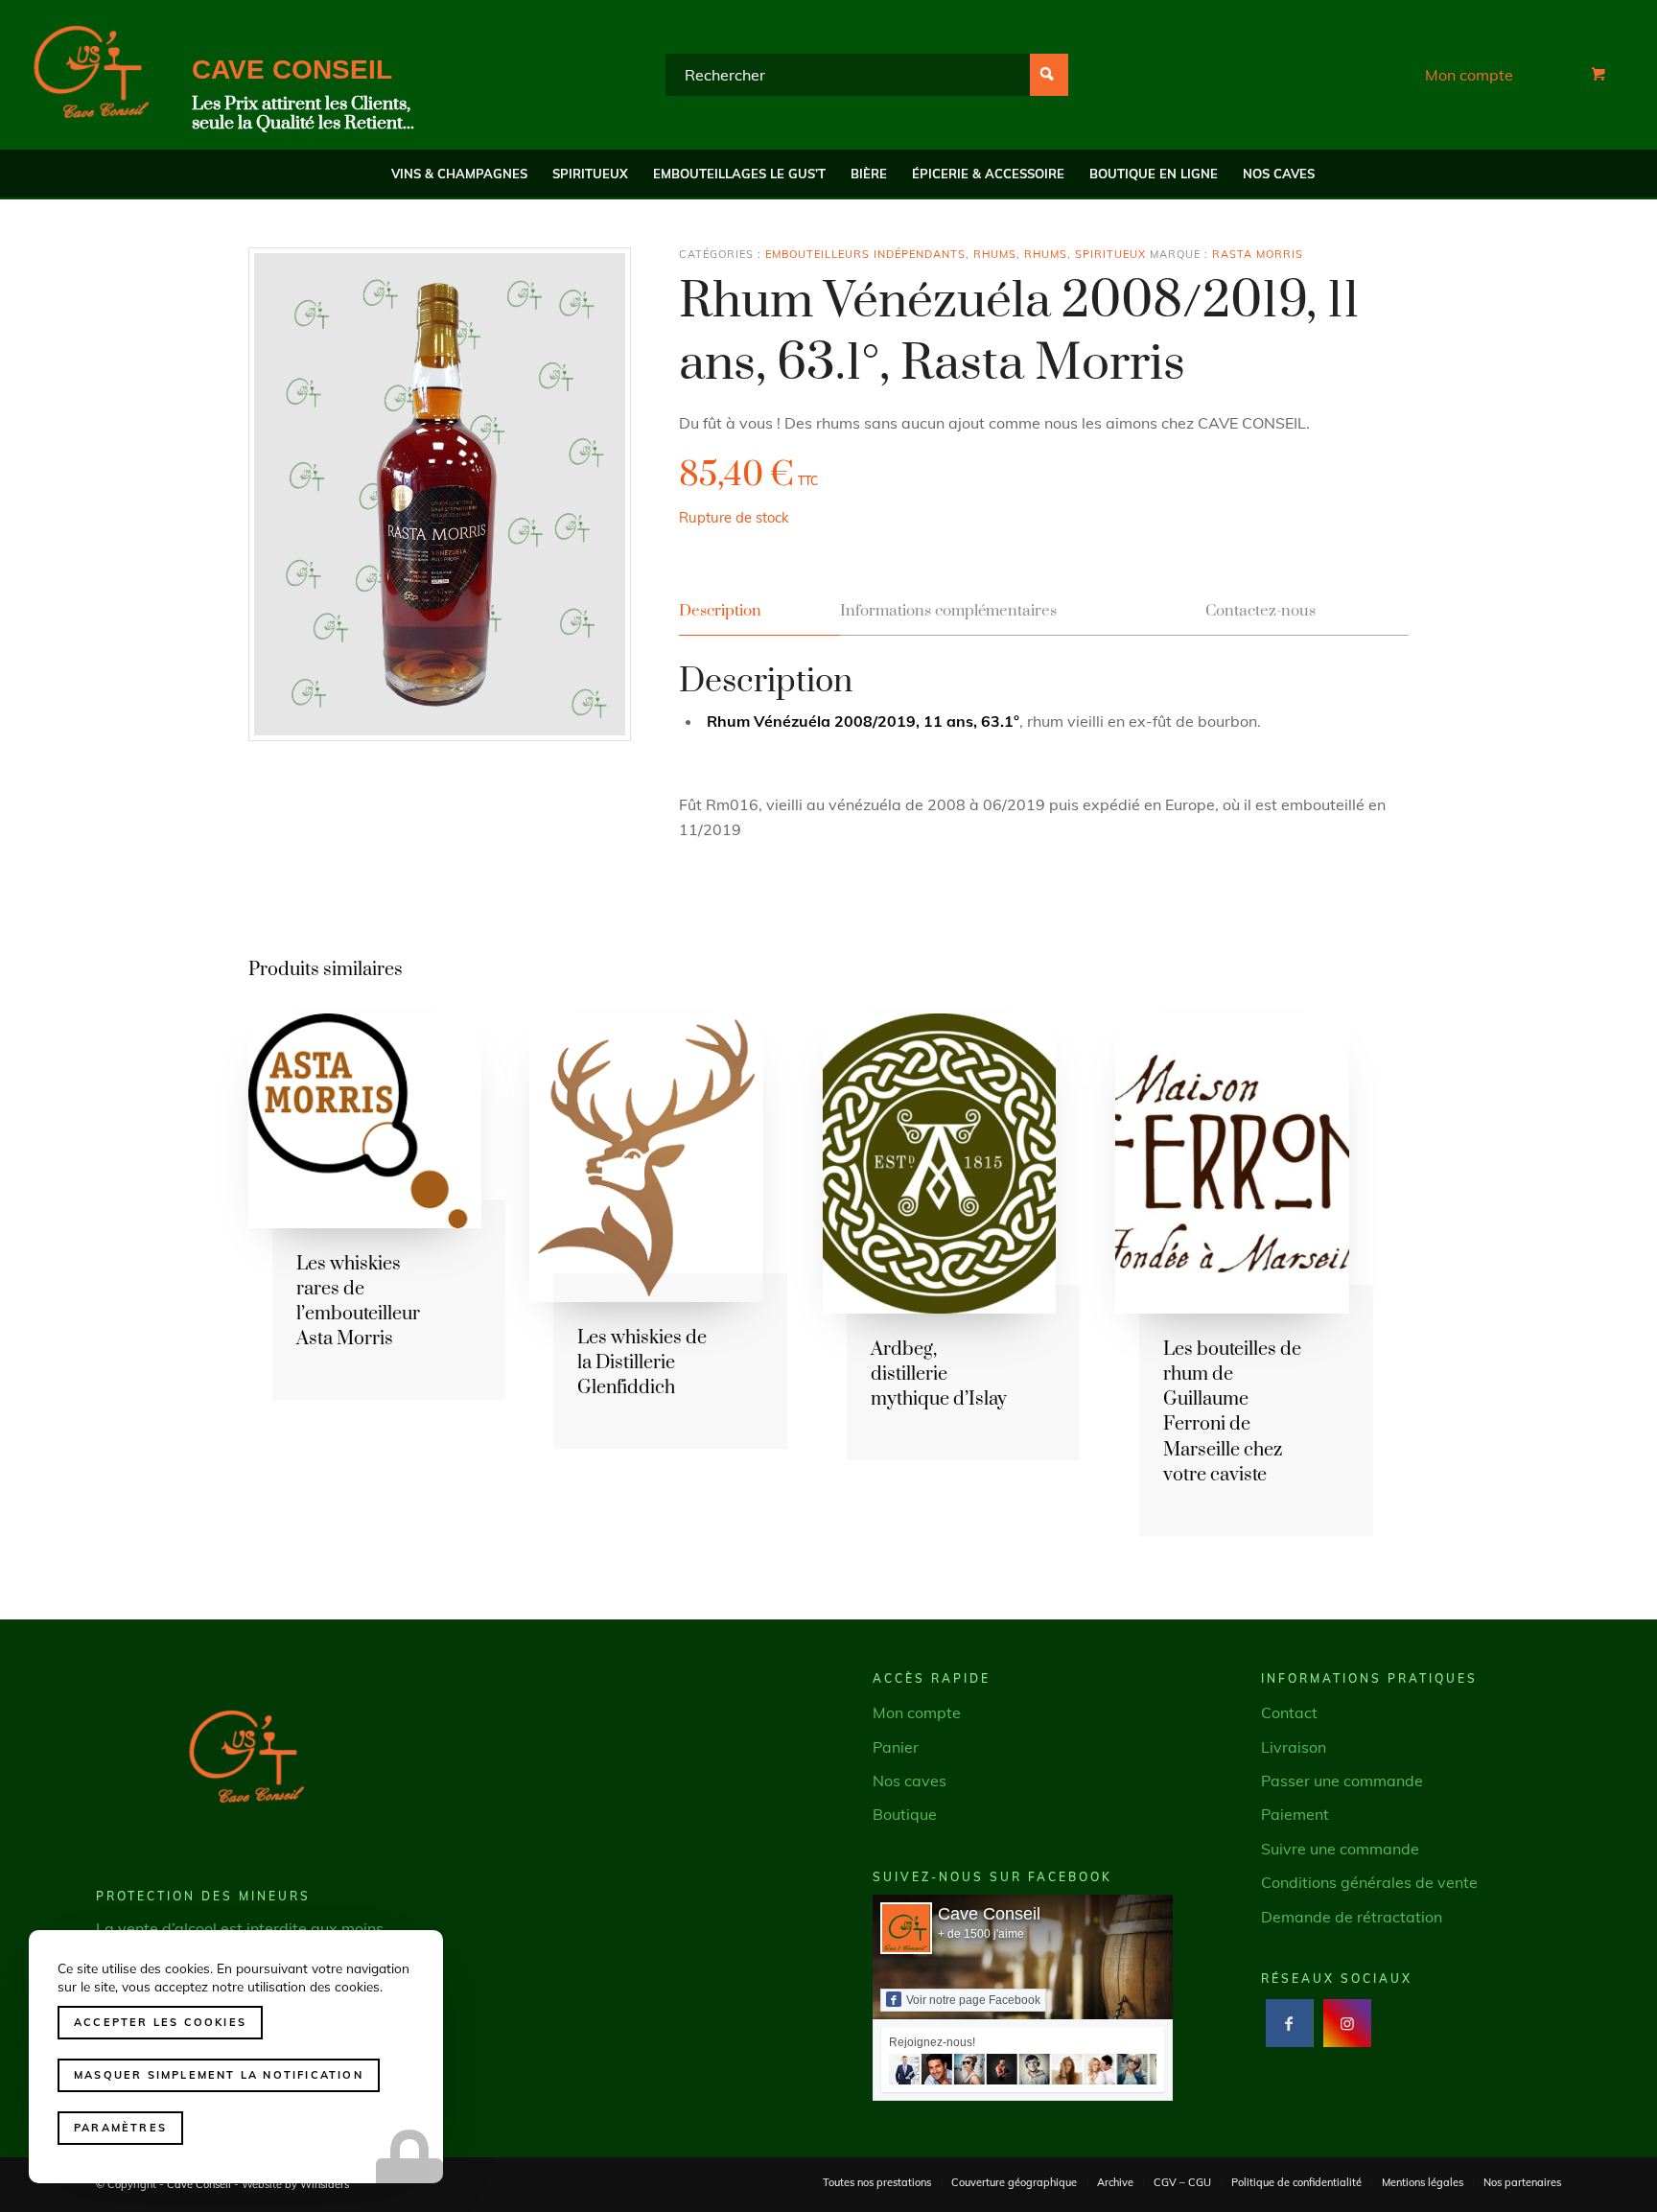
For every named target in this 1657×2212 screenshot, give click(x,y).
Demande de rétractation (1352, 1917)
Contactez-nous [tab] (1260, 611)
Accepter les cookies (160, 2022)
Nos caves (910, 1781)
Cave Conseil (989, 1914)
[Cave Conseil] (91, 75)
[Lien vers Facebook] (1289, 2023)
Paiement (1295, 1814)
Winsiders (325, 2184)
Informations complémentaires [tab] (948, 611)
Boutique (905, 1814)
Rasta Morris (1258, 254)
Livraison (1294, 1747)
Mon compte (1469, 75)
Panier (896, 1747)
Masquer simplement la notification (219, 2075)
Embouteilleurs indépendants (865, 254)
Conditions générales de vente (1369, 1882)
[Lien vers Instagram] (1347, 2023)
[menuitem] (459, 174)
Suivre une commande (1340, 1849)
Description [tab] (720, 611)
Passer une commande (1342, 1781)
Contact (1289, 1712)
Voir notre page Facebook (973, 2000)
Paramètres (120, 2128)
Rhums (995, 254)
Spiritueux (1110, 254)
